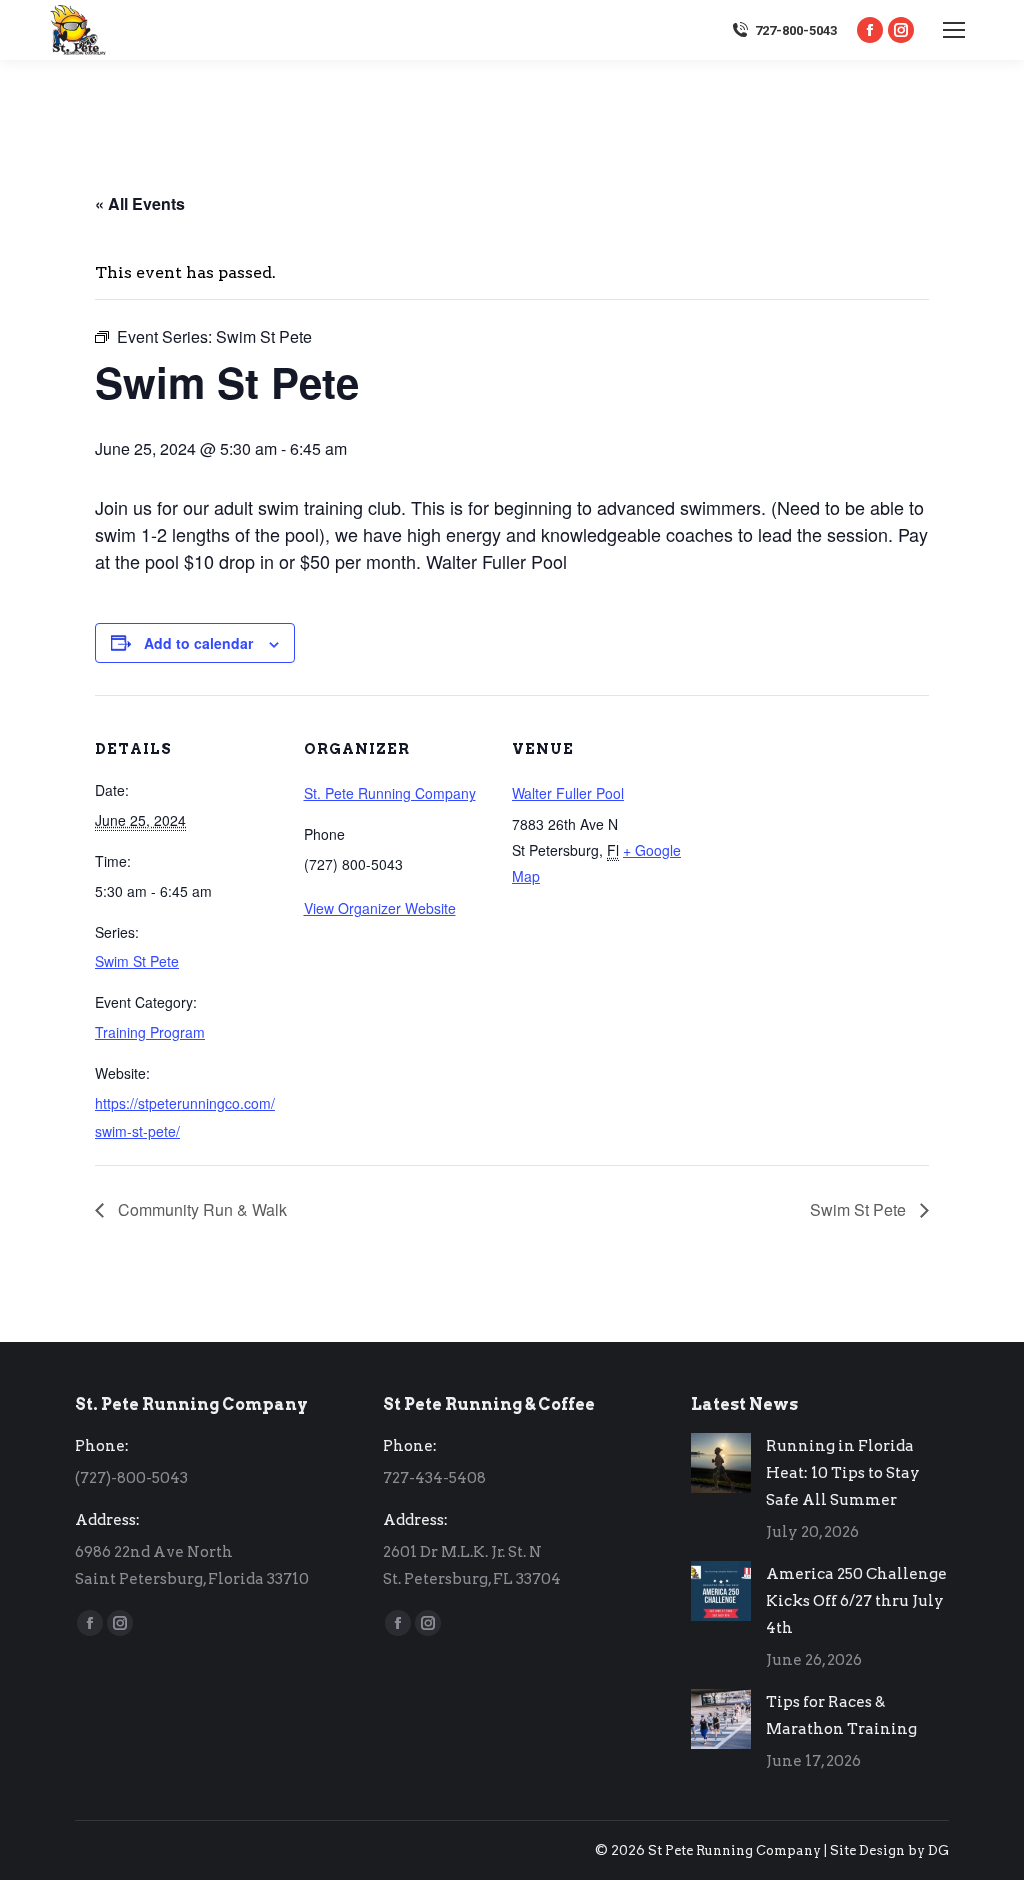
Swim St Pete (137, 961)
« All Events (140, 203)
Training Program (150, 1032)
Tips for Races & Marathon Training (841, 1715)
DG (938, 1850)
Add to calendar (198, 643)
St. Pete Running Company (390, 793)
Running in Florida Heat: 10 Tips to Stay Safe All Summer (843, 1473)
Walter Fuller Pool (568, 793)
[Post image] (721, 1463)
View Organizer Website (380, 908)
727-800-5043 (796, 30)
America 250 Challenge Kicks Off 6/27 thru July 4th (856, 1601)
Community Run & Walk (200, 1209)
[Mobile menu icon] (954, 30)
